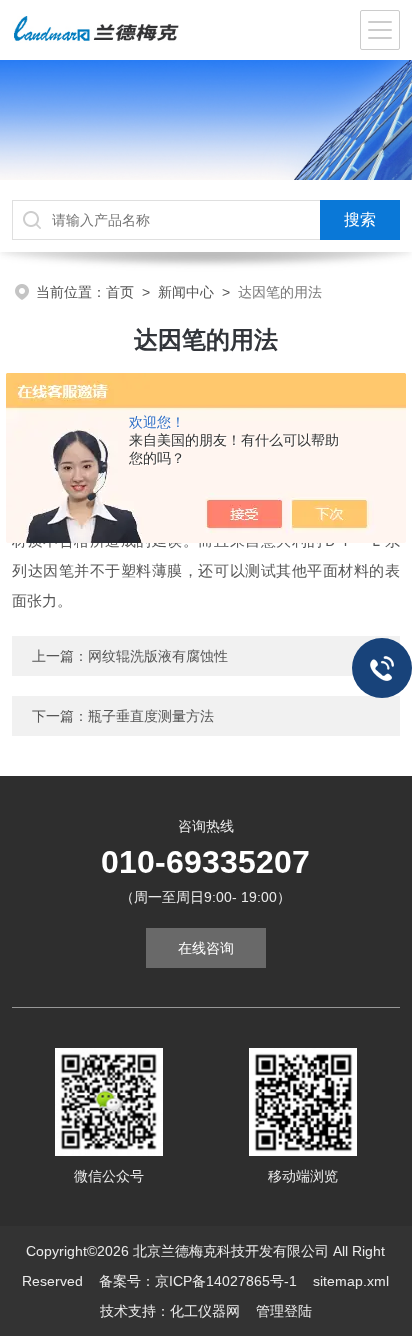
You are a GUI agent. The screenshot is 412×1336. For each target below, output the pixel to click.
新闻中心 (186, 292)
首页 (120, 292)
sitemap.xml (351, 1281)
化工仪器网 (205, 1311)
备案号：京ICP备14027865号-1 (198, 1281)
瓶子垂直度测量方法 (151, 716)
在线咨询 (206, 948)
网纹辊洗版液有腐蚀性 (158, 656)
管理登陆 (284, 1311)
